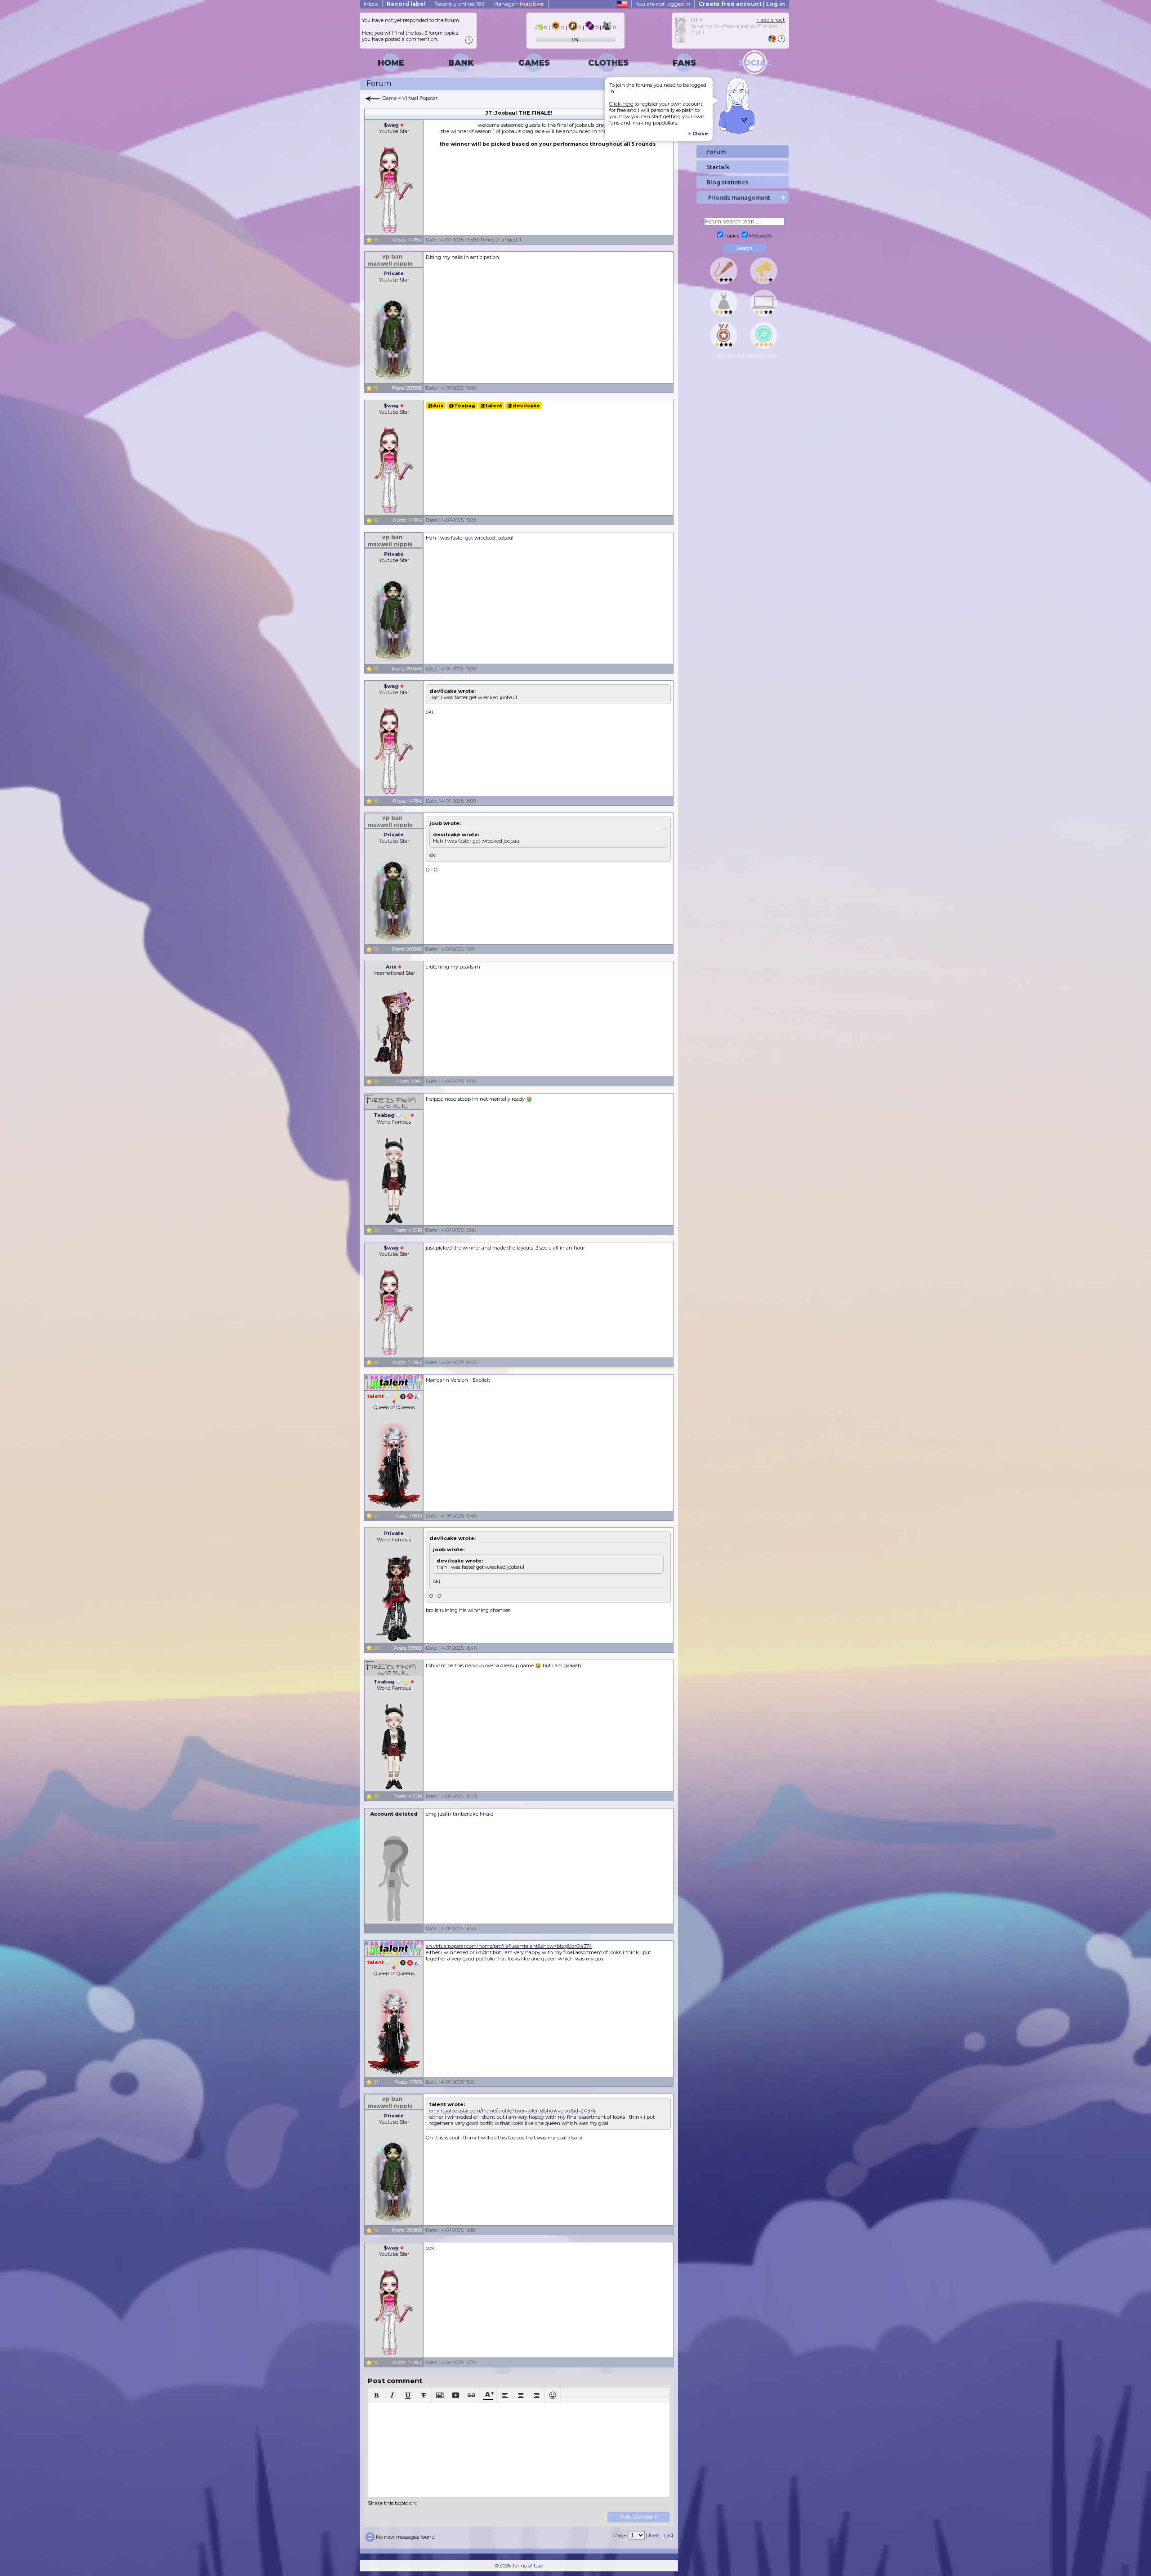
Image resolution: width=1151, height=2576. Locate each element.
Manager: (519, 4)
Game (390, 98)
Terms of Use (527, 2566)
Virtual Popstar (420, 98)
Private (394, 273)
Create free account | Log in (742, 4)
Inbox (371, 4)
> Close (698, 134)
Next (654, 2536)
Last (669, 2536)
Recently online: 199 (460, 4)
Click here (621, 104)
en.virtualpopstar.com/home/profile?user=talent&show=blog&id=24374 (509, 1946)
